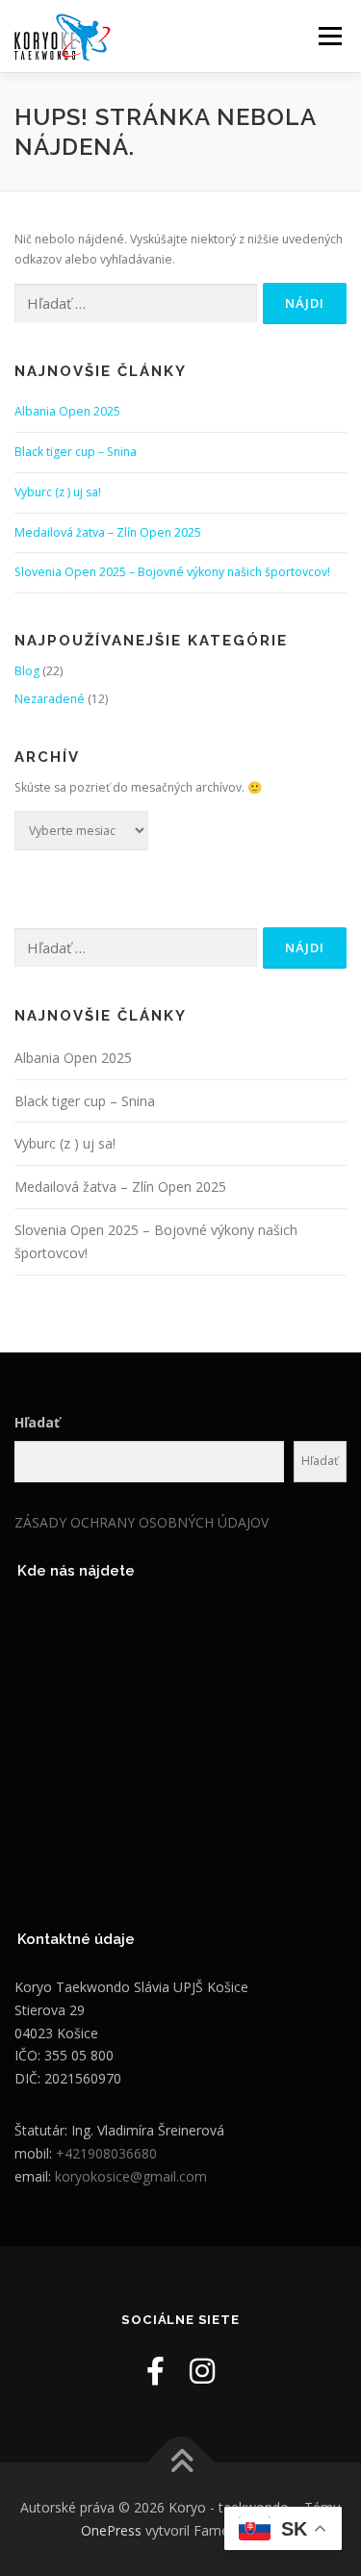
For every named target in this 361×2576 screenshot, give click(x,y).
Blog (27, 671)
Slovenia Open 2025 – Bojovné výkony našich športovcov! (172, 572)
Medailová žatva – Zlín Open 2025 (108, 532)
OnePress (111, 2530)
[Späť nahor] (180, 2463)
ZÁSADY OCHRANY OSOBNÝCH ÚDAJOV (142, 1522)
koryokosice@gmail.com (131, 2176)
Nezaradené (50, 699)
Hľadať (37, 1422)
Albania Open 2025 (67, 411)
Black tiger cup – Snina (76, 452)
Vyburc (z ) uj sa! (58, 492)
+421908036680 (106, 2153)
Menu (329, 36)
